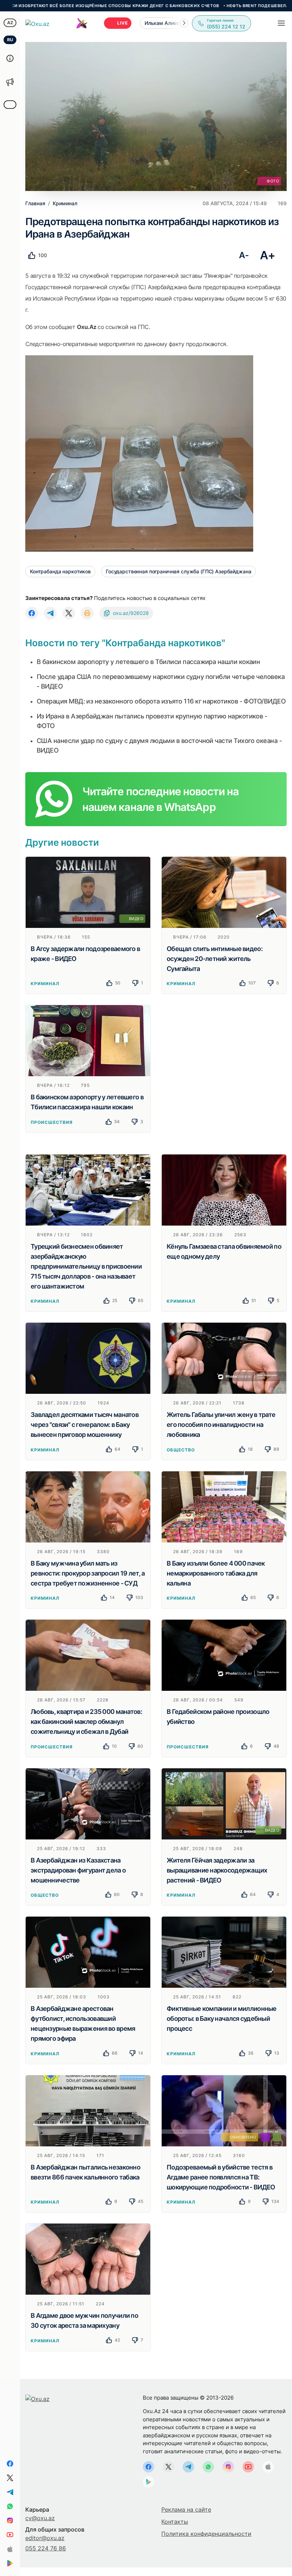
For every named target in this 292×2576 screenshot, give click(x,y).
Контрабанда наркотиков (60, 571)
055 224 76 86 (46, 2548)
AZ (10, 23)
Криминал (45, 984)
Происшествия (52, 1122)
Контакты (175, 2522)
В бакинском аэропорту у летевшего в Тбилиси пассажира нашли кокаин (148, 662)
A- (244, 255)
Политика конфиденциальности (206, 2534)
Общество (181, 1450)
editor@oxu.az (45, 2538)
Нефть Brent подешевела (193, 6)
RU (10, 40)
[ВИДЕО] (88, 892)
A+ (268, 255)
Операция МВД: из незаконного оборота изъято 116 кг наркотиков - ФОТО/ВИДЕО (161, 701)
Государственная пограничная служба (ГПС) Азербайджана (179, 571)
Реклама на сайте (186, 2509)
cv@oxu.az (40, 2518)
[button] (184, 23)
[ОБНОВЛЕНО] (224, 2110)
